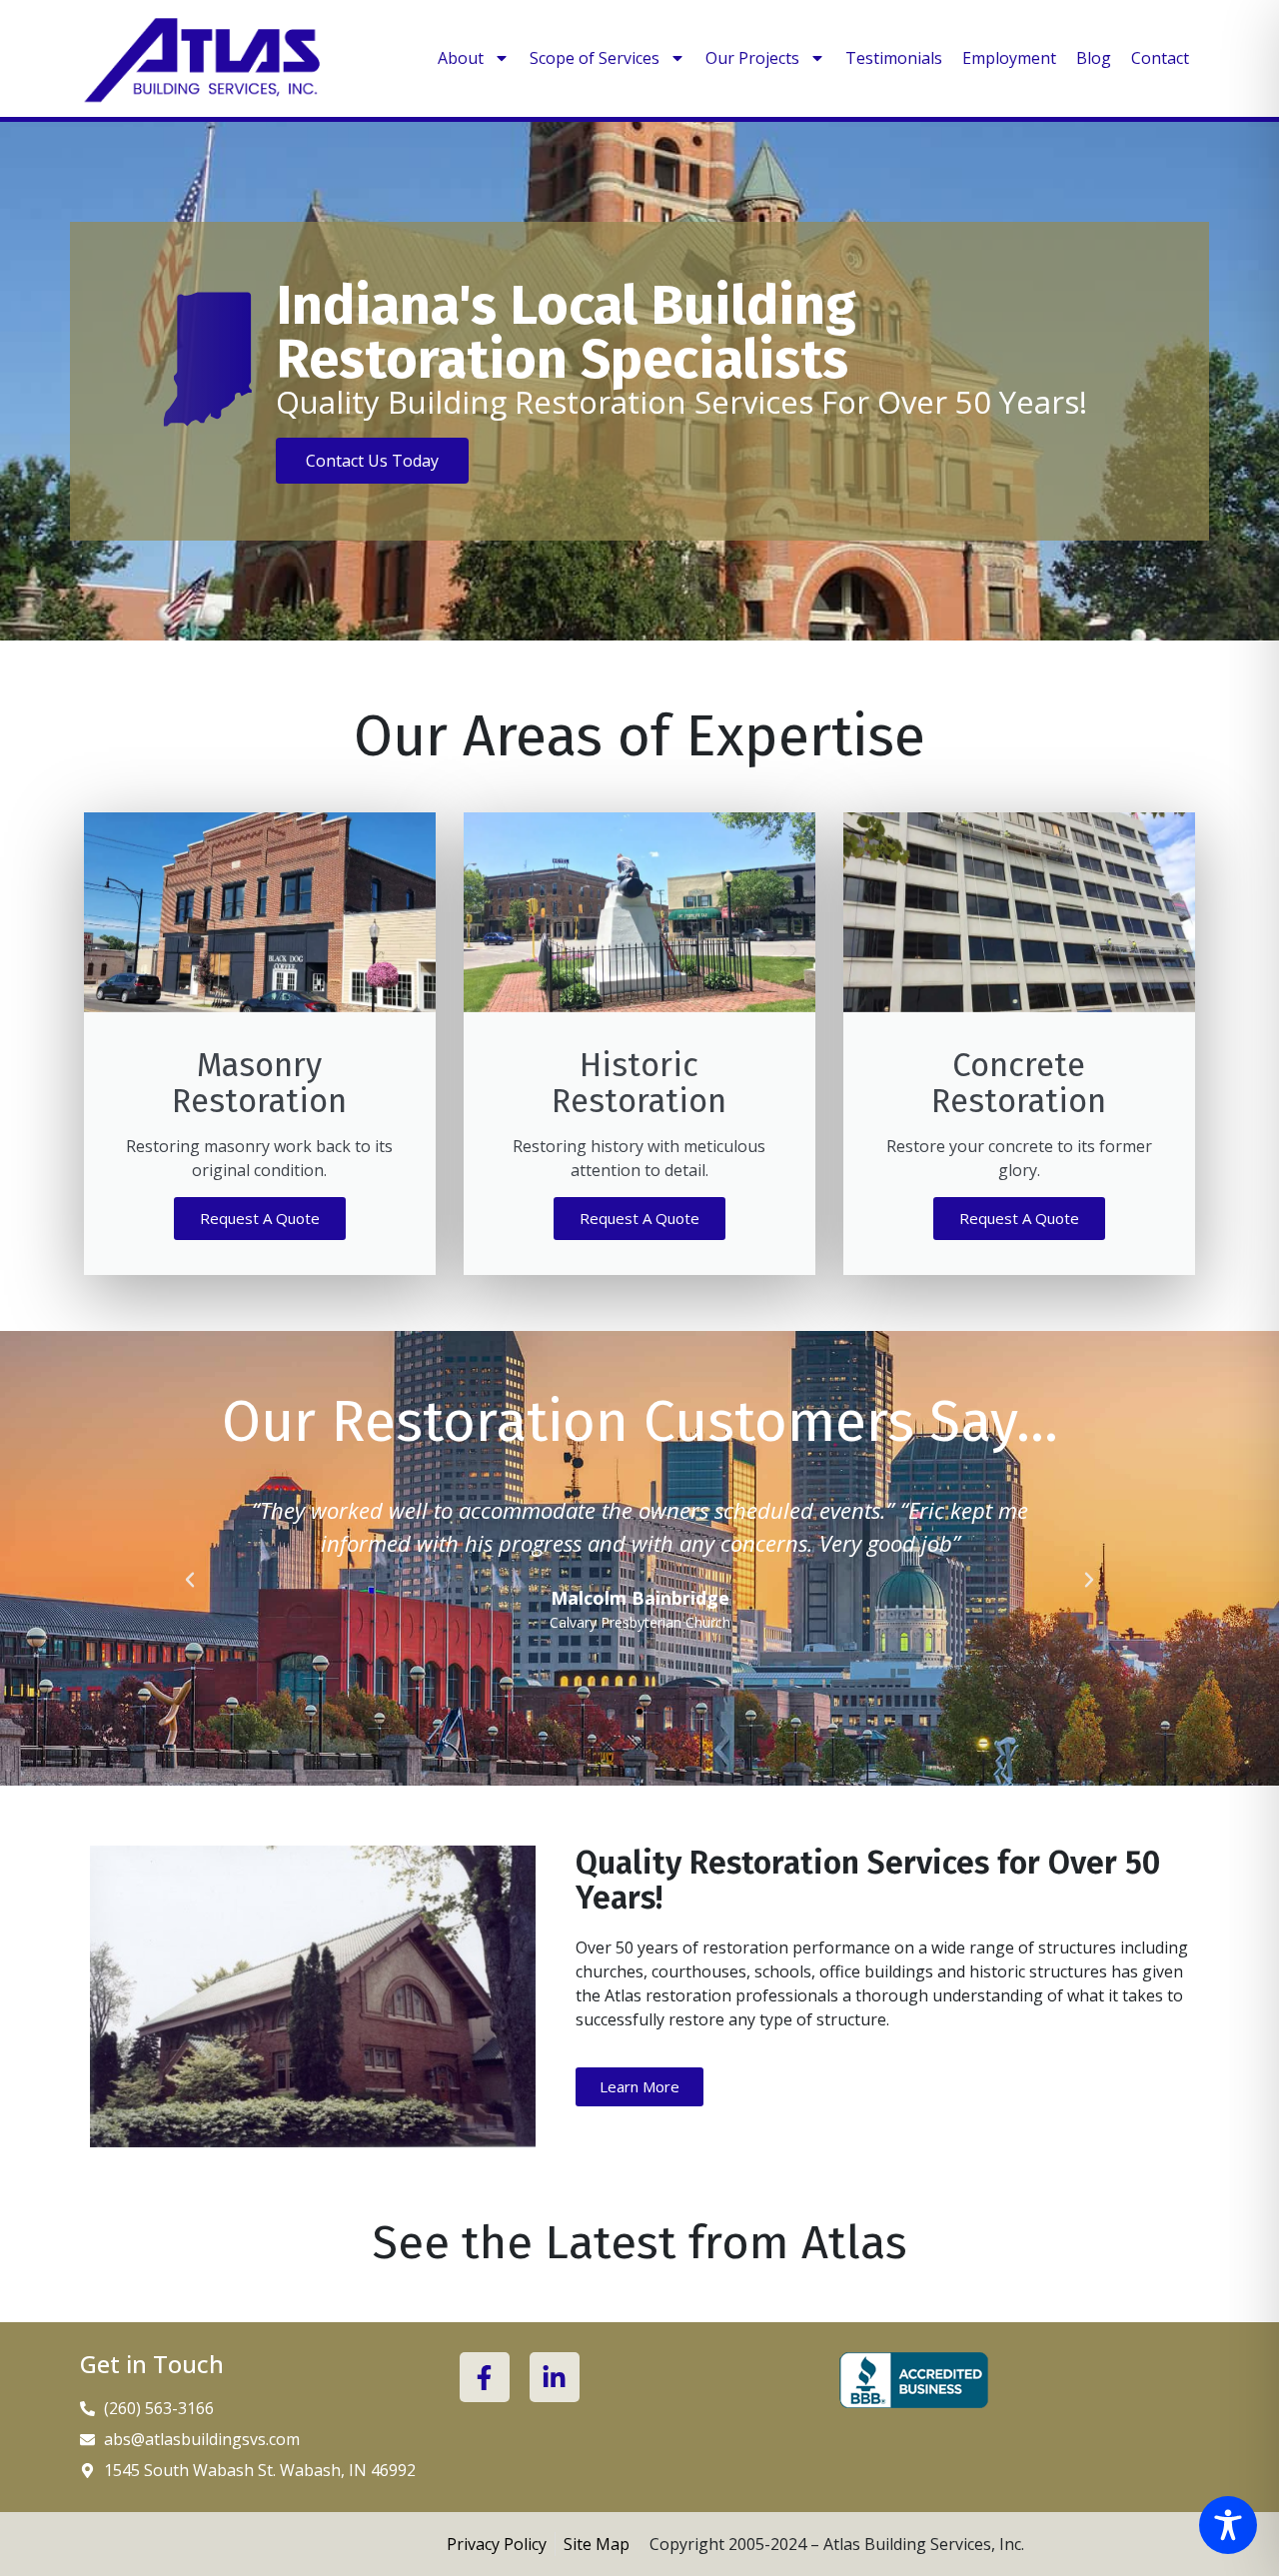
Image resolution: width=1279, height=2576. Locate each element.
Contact (1160, 58)
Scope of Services (595, 58)
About (461, 58)
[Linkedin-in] (555, 2377)
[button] (190, 1580)
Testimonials (894, 58)
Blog (1094, 58)
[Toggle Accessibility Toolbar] (1228, 2525)
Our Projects (752, 58)
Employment (1009, 58)
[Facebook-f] (485, 2377)
